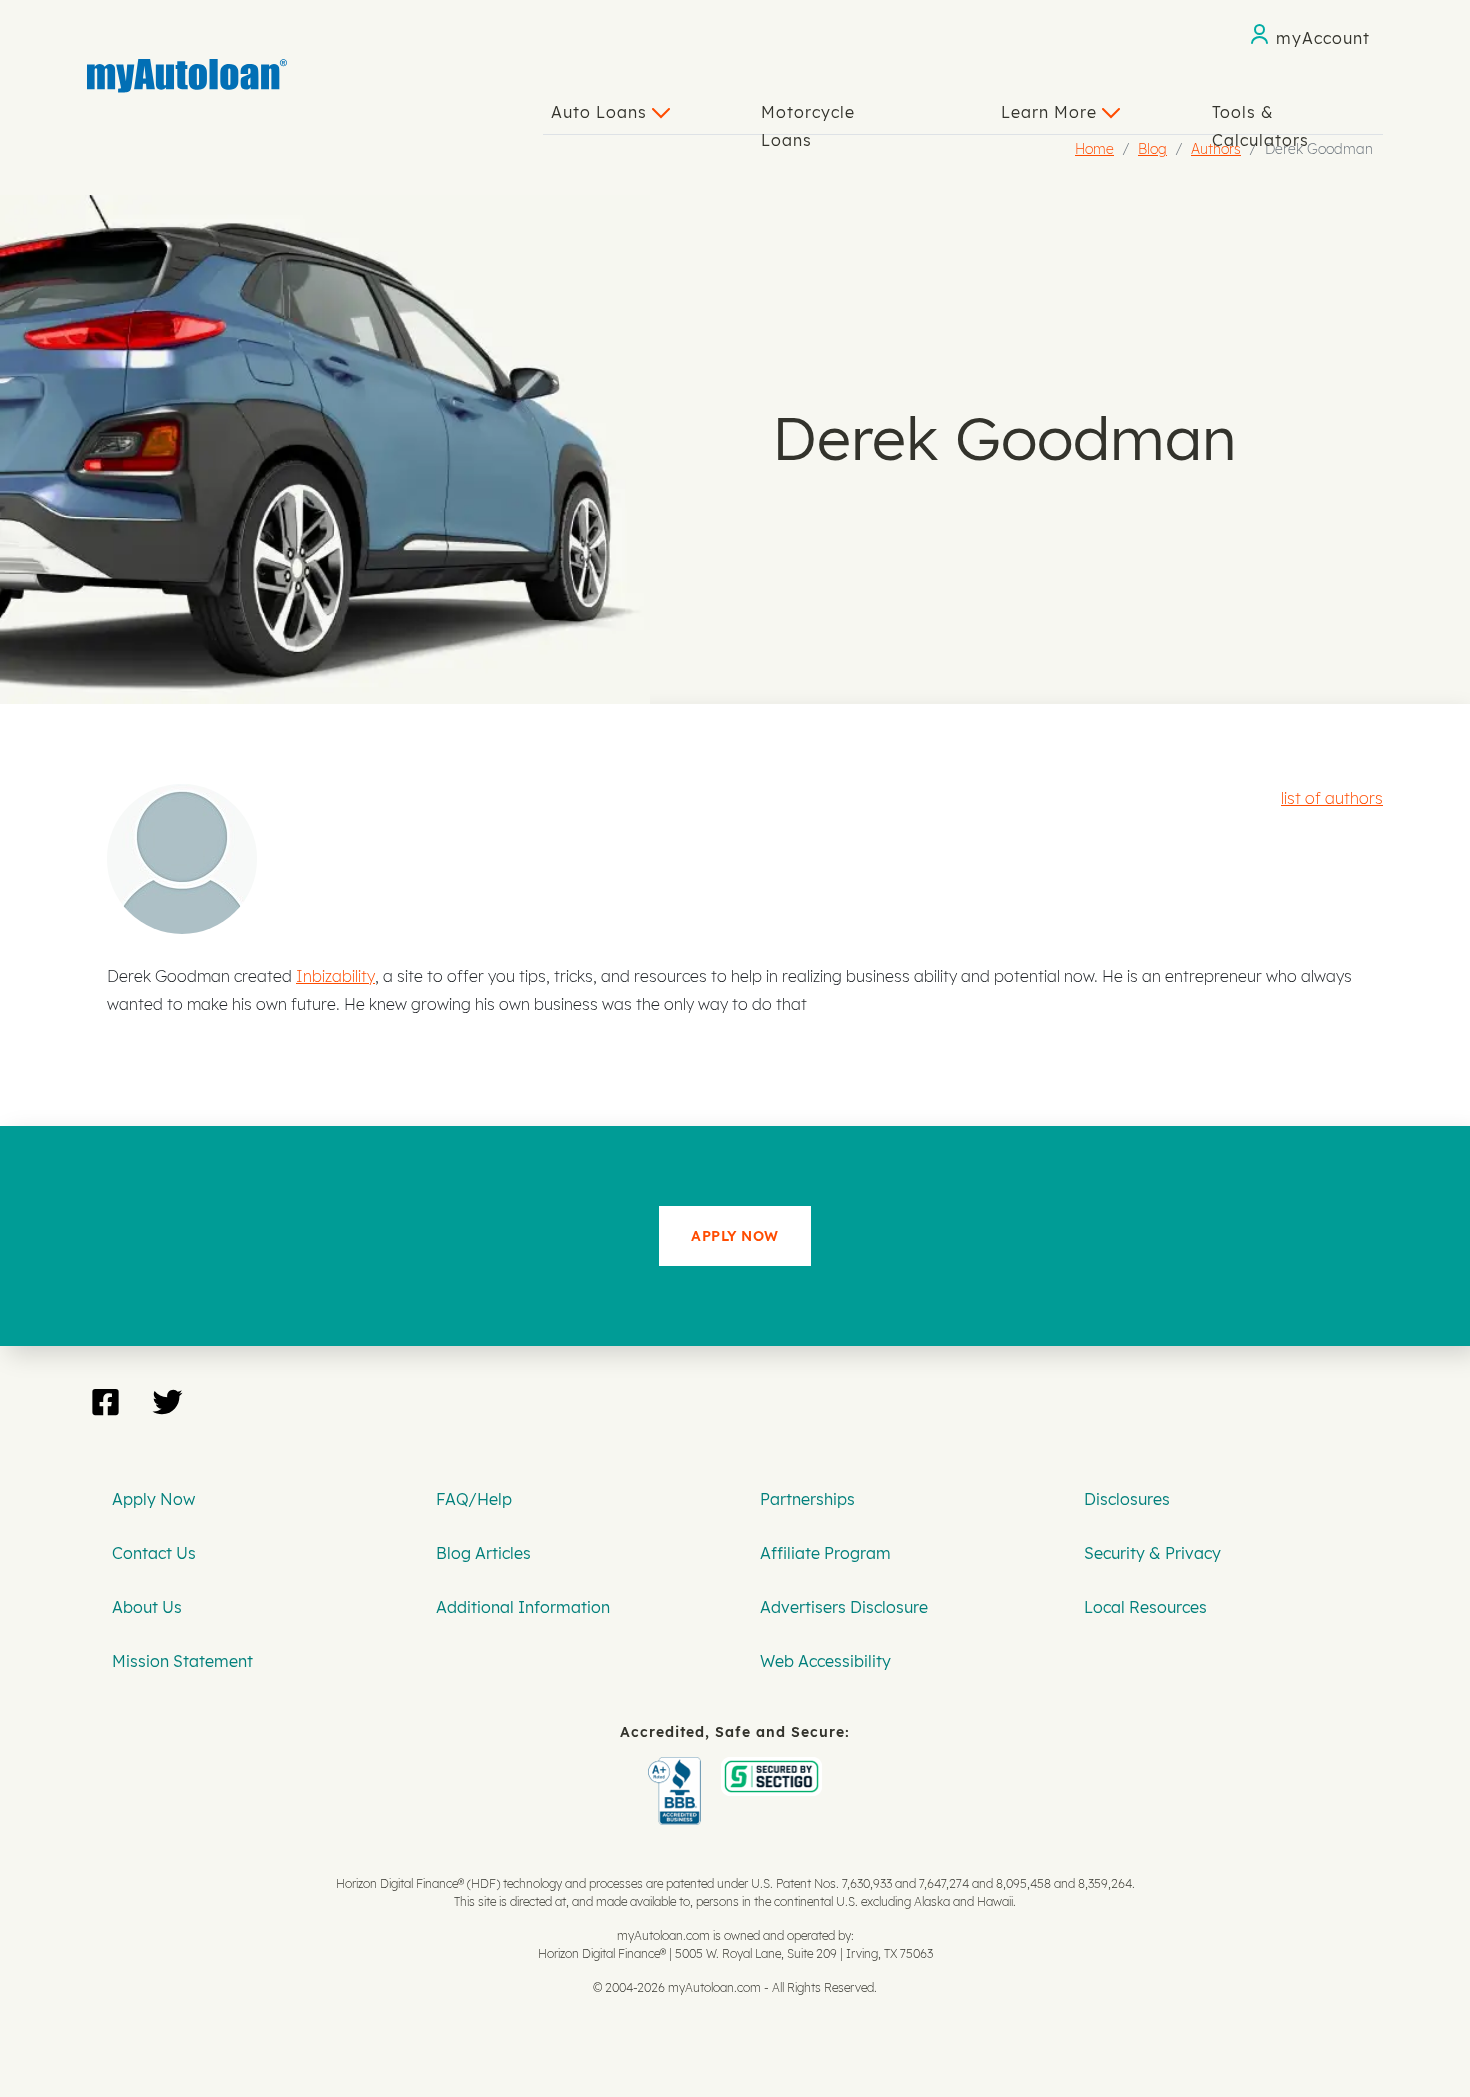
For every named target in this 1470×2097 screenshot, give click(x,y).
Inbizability (335, 976)
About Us (147, 1607)
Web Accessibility (825, 1661)
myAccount (1323, 38)
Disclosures (1127, 1499)
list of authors (1332, 798)
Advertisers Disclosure (844, 1607)
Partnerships (807, 1499)
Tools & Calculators (1260, 118)
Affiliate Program (825, 1553)
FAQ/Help (474, 1499)
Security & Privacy (1152, 1553)
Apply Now (153, 1499)
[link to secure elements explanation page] (678, 1771)
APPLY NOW (735, 1236)
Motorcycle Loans (808, 118)
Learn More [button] (1051, 112)
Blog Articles (483, 1553)
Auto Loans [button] (601, 112)
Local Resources (1145, 1607)
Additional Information (523, 1607)
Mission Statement (182, 1661)
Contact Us (154, 1553)
